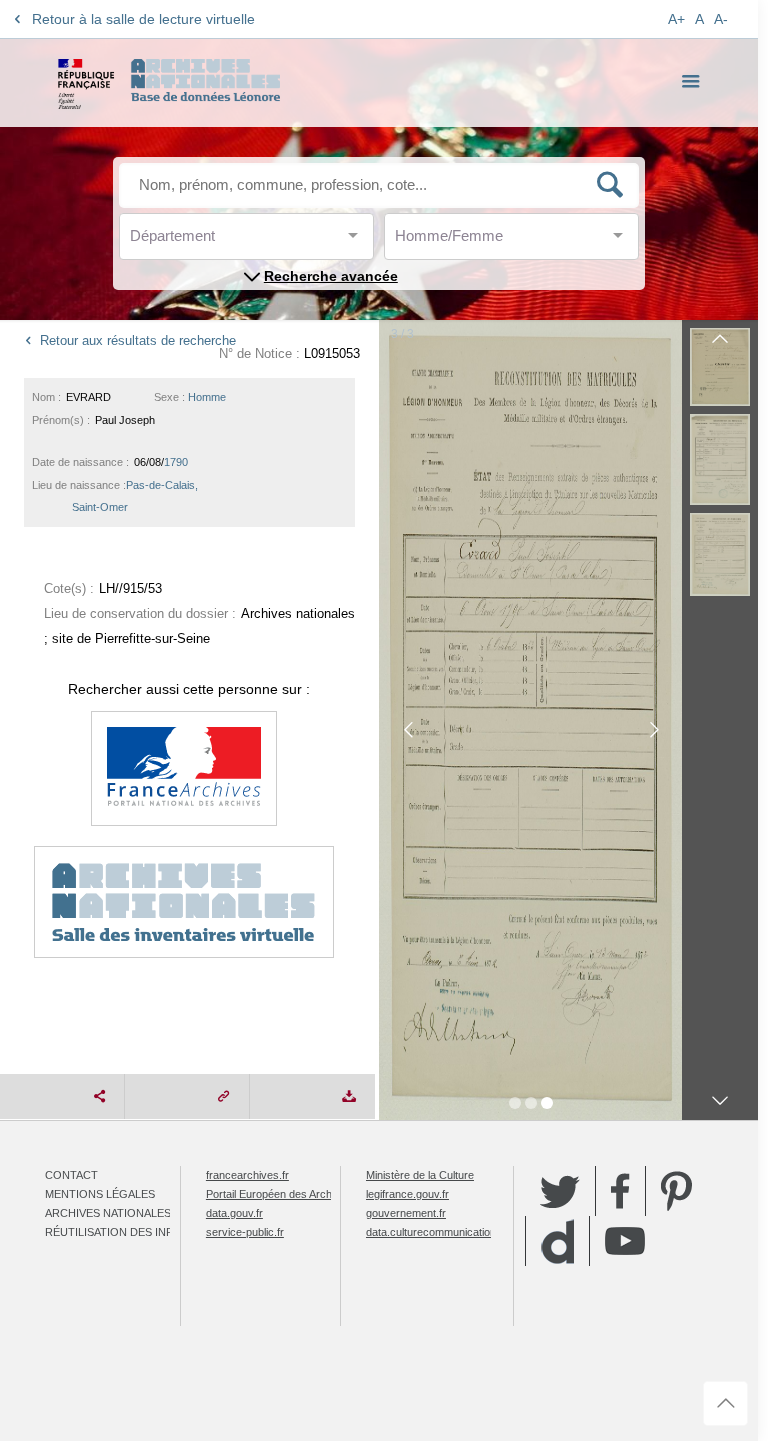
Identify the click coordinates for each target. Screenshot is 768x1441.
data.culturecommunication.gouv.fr (449, 1232)
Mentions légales (100, 1194)
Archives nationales (108, 1213)
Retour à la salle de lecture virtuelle (143, 19)
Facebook (620, 1191)
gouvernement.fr (406, 1213)
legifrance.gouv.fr (407, 1194)
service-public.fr (245, 1232)
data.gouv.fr (234, 1213)
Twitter (560, 1191)
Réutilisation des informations (142, 1232)
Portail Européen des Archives (279, 1194)
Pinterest (676, 1191)
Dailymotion (557, 1241)
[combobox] (220, 241)
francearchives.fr (247, 1175)
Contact (71, 1175)
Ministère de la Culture (420, 1175)
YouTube (625, 1241)
